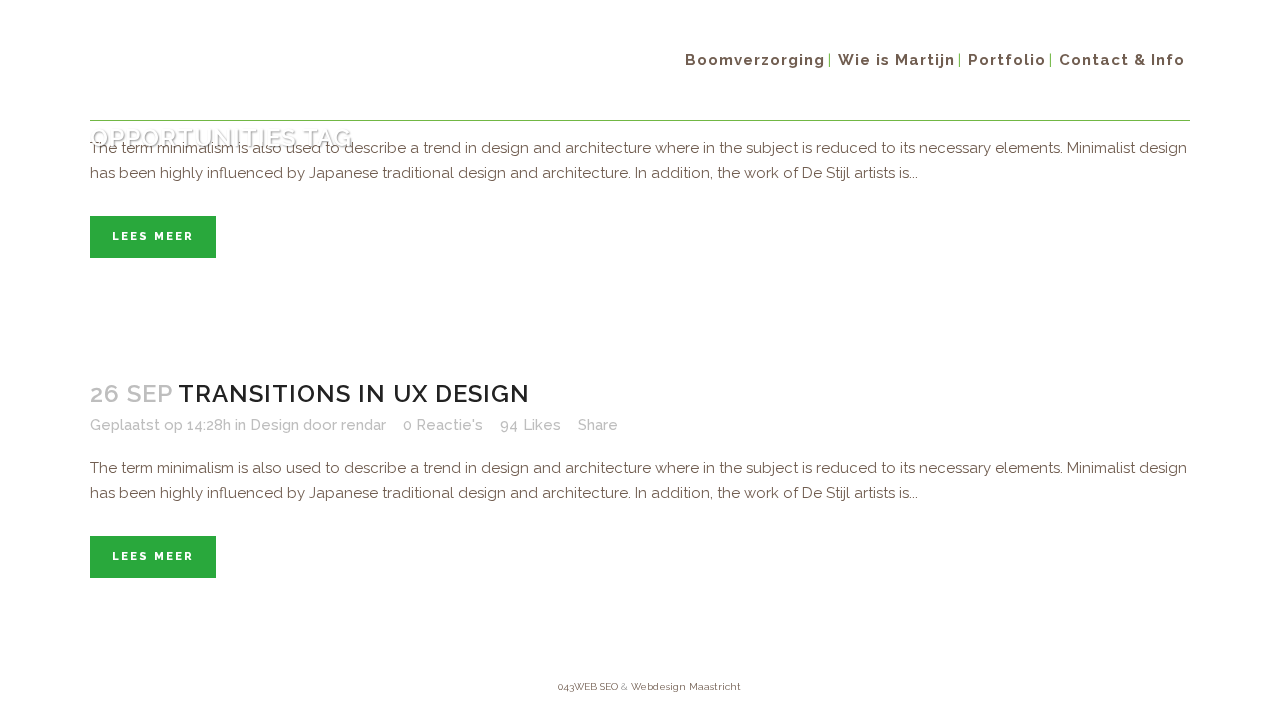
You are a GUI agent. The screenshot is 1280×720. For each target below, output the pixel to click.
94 (530, 425)
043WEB (577, 686)
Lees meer (153, 236)
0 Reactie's (443, 425)
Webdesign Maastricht (686, 686)
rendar (363, 425)
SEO (609, 686)
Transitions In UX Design (354, 393)
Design (274, 425)
